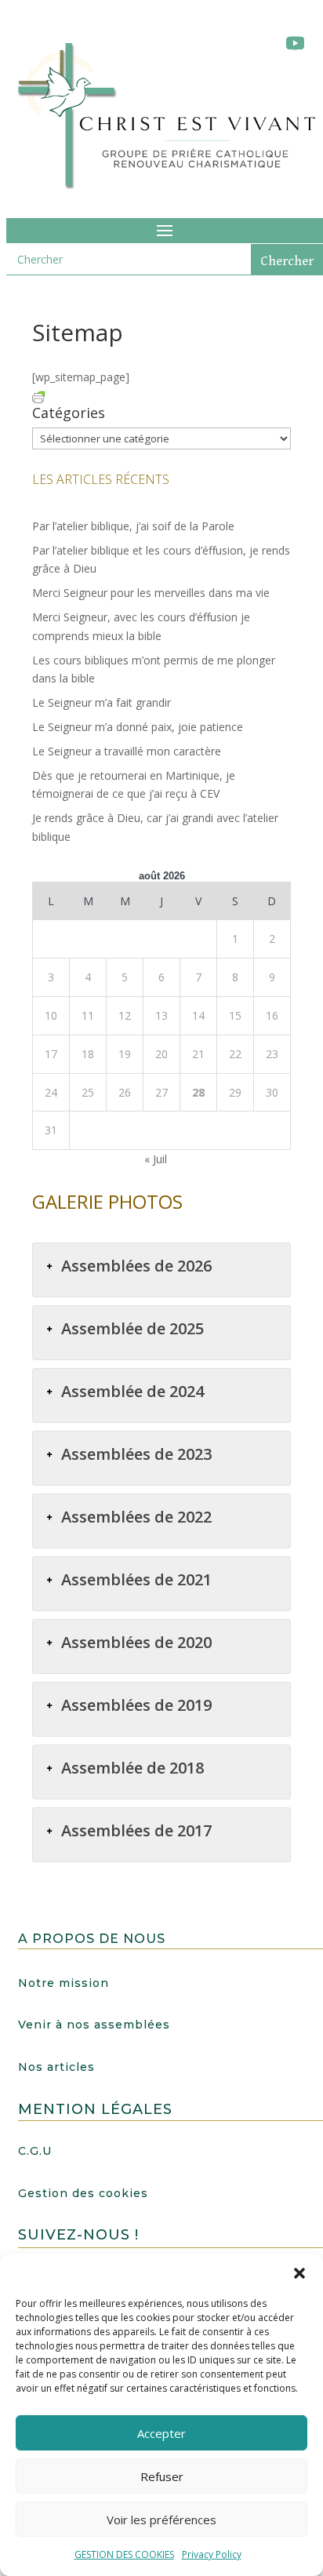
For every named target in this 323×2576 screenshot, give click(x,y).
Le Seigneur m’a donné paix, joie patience (138, 727)
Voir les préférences (161, 2520)
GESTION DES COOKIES (124, 2554)
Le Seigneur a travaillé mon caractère (127, 751)
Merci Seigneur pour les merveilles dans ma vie (151, 593)
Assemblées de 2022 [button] (136, 1517)
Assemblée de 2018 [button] (132, 1768)
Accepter (161, 2433)
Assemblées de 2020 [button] (136, 1642)
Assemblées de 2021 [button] (136, 1579)
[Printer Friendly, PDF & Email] (38, 396)
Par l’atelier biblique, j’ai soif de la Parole (133, 526)
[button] (299, 2273)
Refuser (162, 2476)
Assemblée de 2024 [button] (132, 1391)
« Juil (156, 1159)
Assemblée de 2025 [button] (132, 1328)
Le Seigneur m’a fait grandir (102, 702)
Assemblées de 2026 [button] (136, 1266)
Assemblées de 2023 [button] (136, 1454)
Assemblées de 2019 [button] (136, 1705)
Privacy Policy (212, 2554)
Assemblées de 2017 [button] (136, 1830)
